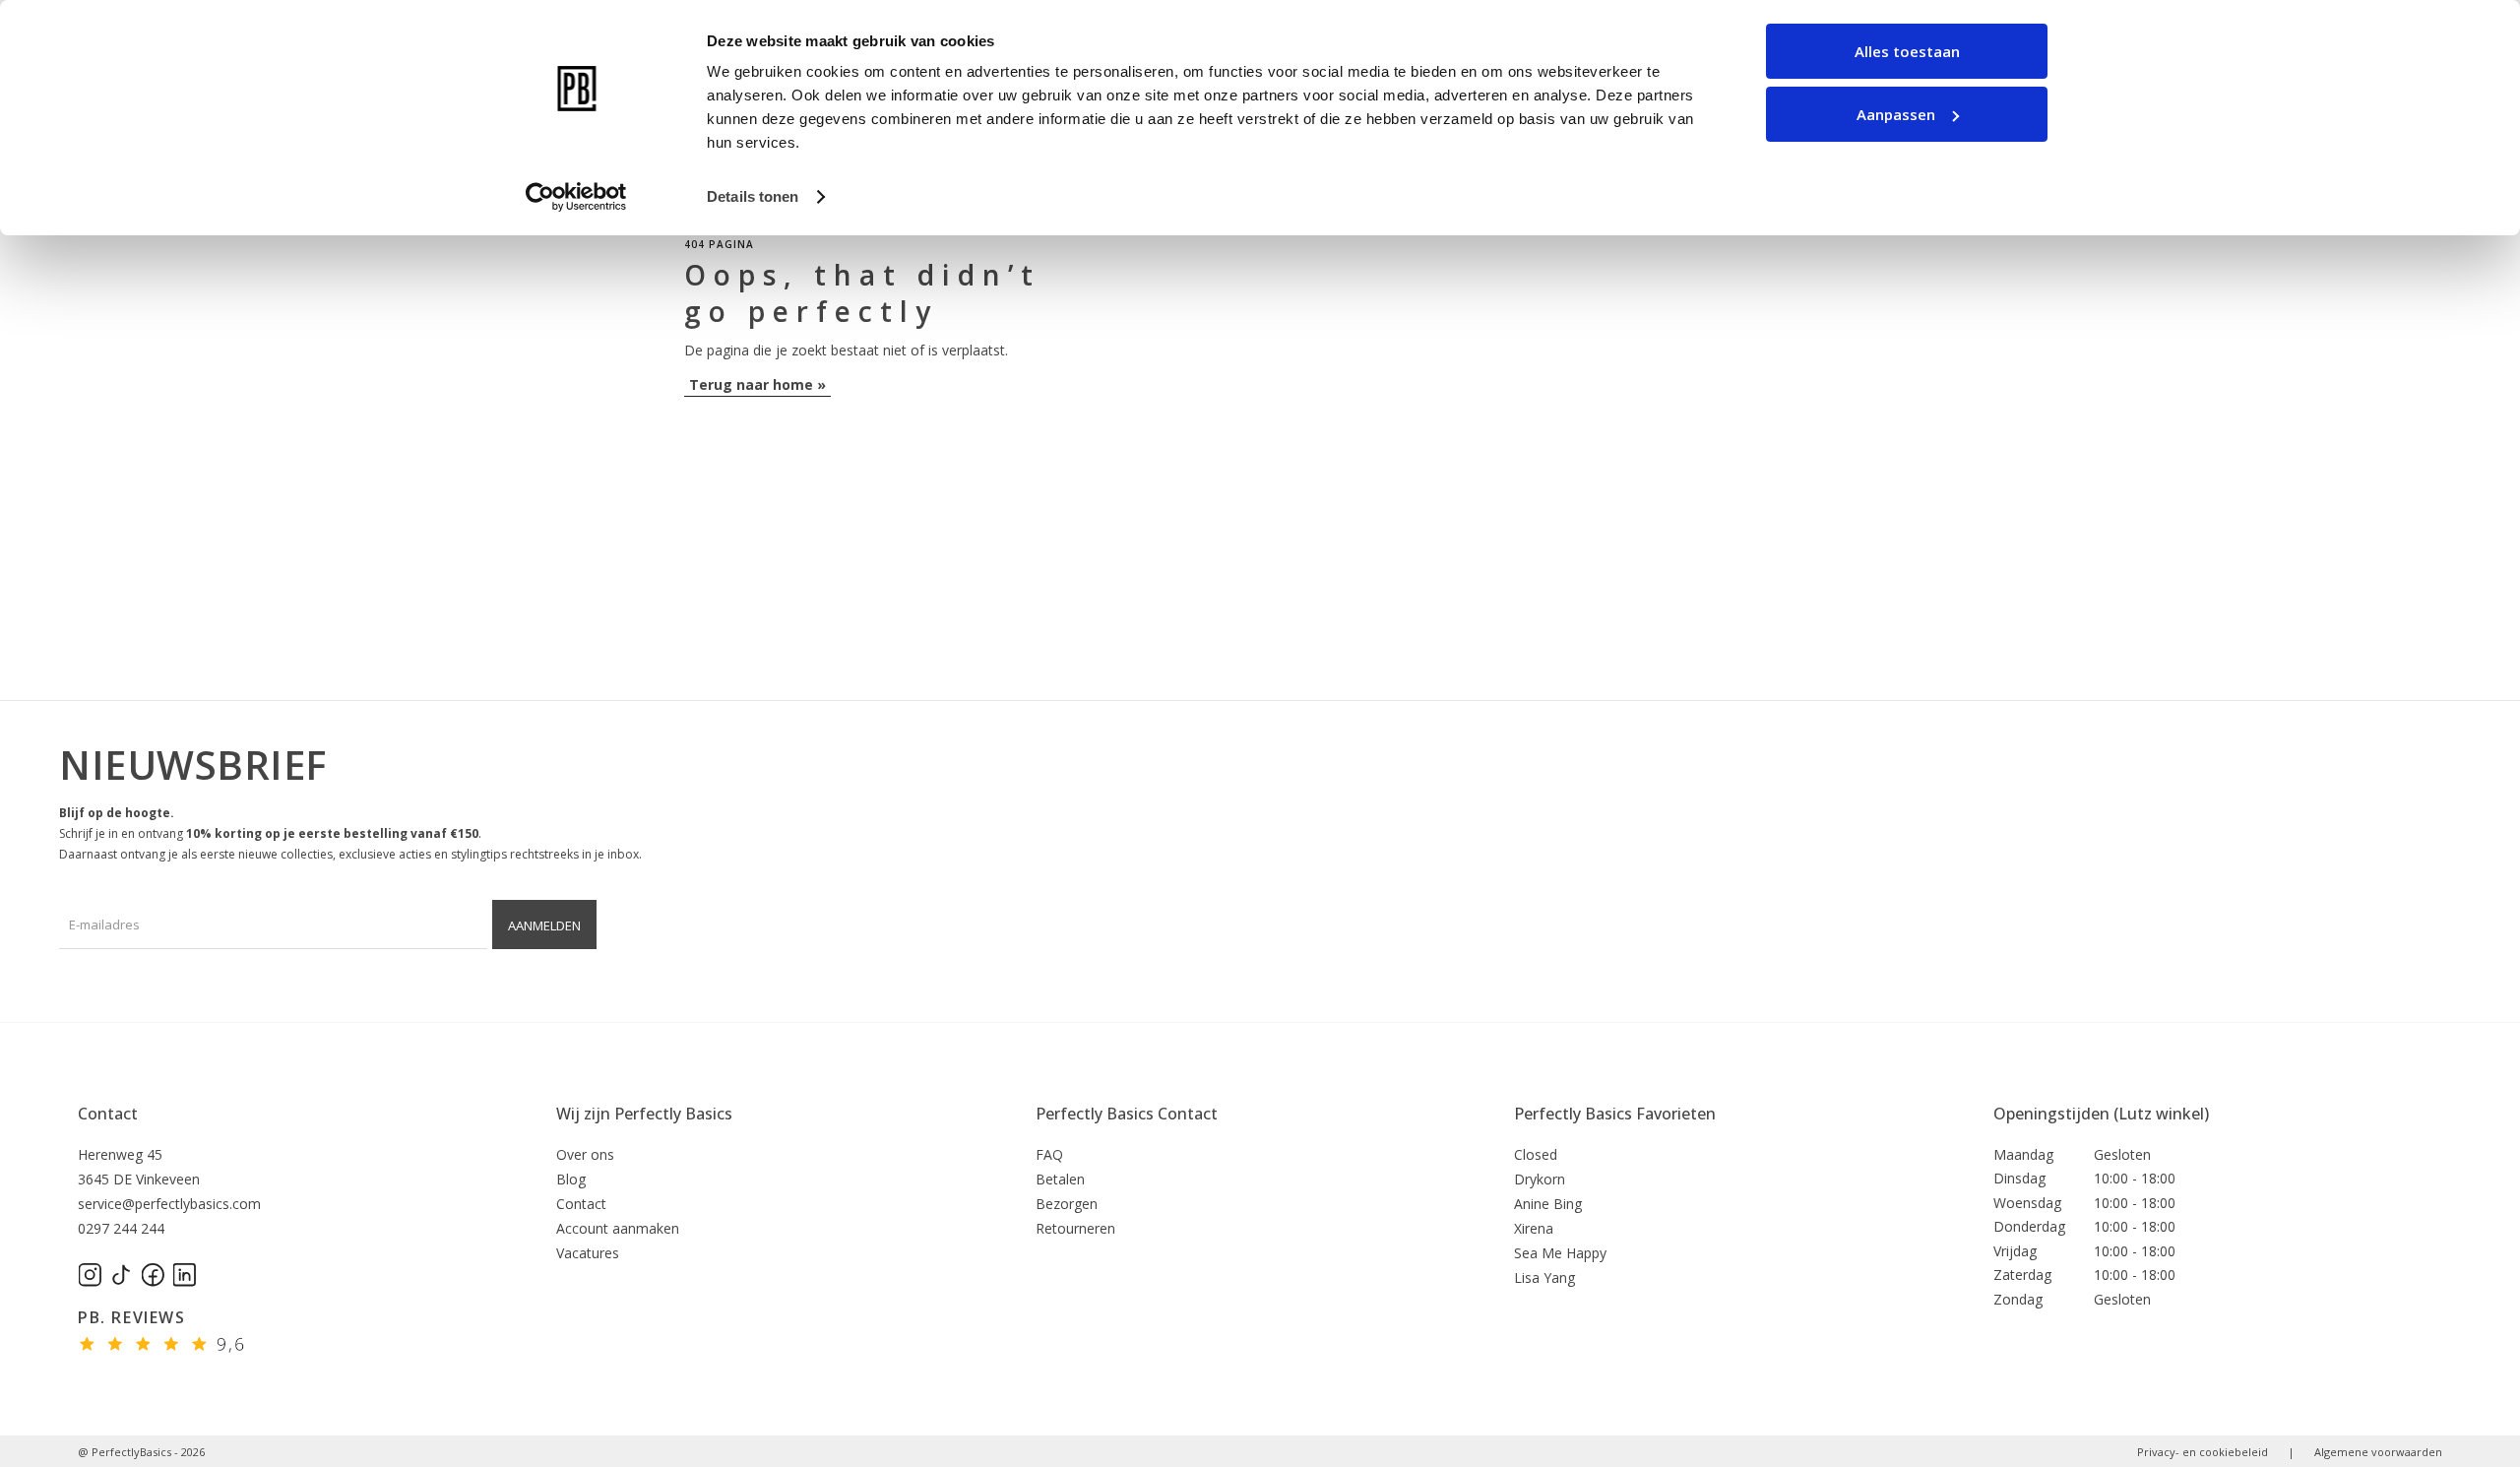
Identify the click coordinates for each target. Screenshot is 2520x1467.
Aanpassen (1896, 114)
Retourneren (1075, 1228)
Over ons (585, 1154)
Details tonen (753, 196)
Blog (571, 1179)
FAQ (1049, 1154)
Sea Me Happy (1560, 1253)
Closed (1536, 1154)
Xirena (1534, 1228)
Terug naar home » (757, 384)
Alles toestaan (1907, 51)
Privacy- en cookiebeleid (2203, 1452)
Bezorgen (1067, 1204)
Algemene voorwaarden (2378, 1452)
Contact (108, 1114)
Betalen (1060, 1179)
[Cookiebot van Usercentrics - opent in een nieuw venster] (576, 197)
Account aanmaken (618, 1228)
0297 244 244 (121, 1228)
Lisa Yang (1544, 1277)
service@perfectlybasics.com (169, 1204)
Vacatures (588, 1253)
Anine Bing (1548, 1204)
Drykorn (1540, 1179)
